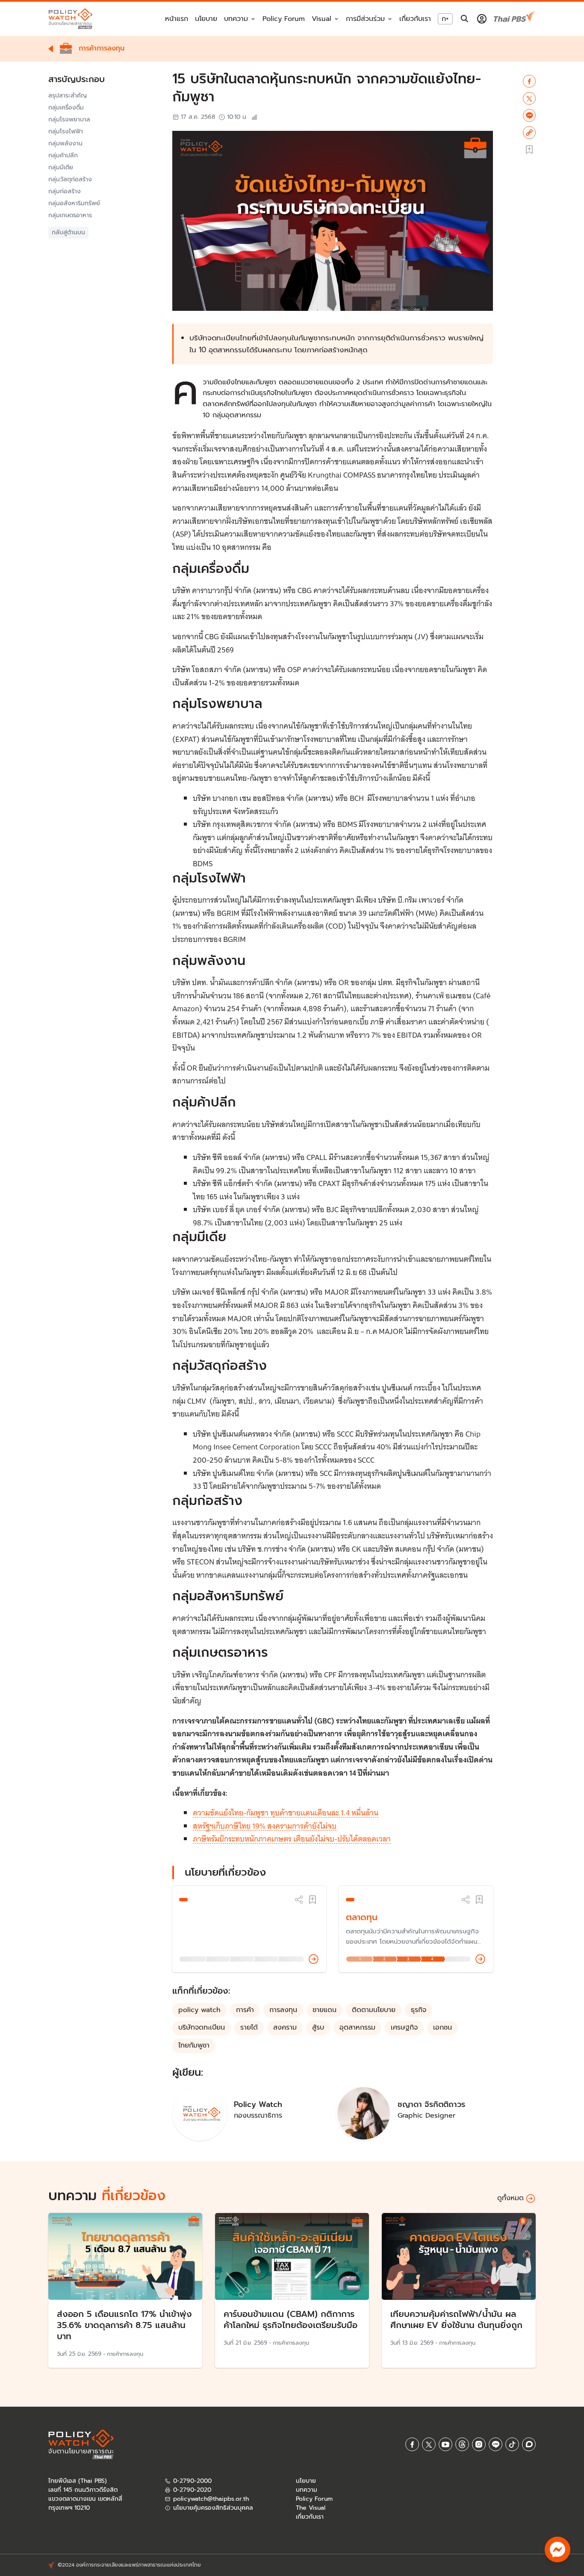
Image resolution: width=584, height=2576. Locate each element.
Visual (321, 19)
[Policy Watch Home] (70, 19)
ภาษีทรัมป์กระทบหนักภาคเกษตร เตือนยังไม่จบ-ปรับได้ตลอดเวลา (292, 1839)
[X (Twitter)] (429, 2444)
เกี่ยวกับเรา (415, 19)
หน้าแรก (177, 19)
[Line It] (529, 115)
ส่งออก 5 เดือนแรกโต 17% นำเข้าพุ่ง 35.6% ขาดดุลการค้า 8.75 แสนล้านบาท (124, 2325)
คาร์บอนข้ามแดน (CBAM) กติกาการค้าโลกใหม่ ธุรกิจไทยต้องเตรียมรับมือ (291, 2319)
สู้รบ (318, 2027)
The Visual (311, 2508)
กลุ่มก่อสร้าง (65, 192)
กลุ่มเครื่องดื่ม (66, 108)
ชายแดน (324, 2010)
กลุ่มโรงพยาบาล (69, 120)
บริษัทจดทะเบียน (202, 2027)
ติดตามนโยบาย (374, 2010)
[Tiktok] (512, 2444)
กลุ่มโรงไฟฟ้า (66, 132)
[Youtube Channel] (445, 2444)
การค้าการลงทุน (125, 2354)
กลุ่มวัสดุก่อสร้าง (70, 180)
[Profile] (482, 19)
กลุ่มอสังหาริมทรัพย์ (74, 204)
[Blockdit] (529, 2444)
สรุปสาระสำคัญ (68, 96)
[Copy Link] (529, 133)
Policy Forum (284, 19)
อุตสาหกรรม (357, 2027)
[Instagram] (479, 2444)
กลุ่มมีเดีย (61, 168)
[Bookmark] (313, 1900)
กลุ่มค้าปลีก (63, 156)
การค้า (245, 2010)
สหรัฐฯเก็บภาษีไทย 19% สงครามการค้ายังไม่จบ (265, 1826)
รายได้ (249, 2027)
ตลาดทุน (362, 1917)
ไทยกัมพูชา (194, 2045)
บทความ (307, 2490)
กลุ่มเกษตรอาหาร (70, 215)
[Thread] (462, 2444)
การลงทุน (283, 2010)
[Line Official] (496, 2444)
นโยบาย (206, 19)
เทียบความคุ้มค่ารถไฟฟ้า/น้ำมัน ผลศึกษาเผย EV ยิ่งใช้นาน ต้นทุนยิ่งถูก (456, 2319)
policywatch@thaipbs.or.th (211, 2499)
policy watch (199, 2010)
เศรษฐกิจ (404, 2027)
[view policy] (314, 1959)
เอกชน (442, 2027)
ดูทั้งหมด (510, 2198)
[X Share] (529, 98)
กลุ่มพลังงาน (65, 144)
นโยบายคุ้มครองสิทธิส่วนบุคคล (213, 2508)
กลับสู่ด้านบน (68, 232)
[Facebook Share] (529, 81)
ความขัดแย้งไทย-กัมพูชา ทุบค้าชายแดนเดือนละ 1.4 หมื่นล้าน (286, 1813)
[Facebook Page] (412, 2444)
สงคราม (285, 2027)
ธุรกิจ (419, 2010)
